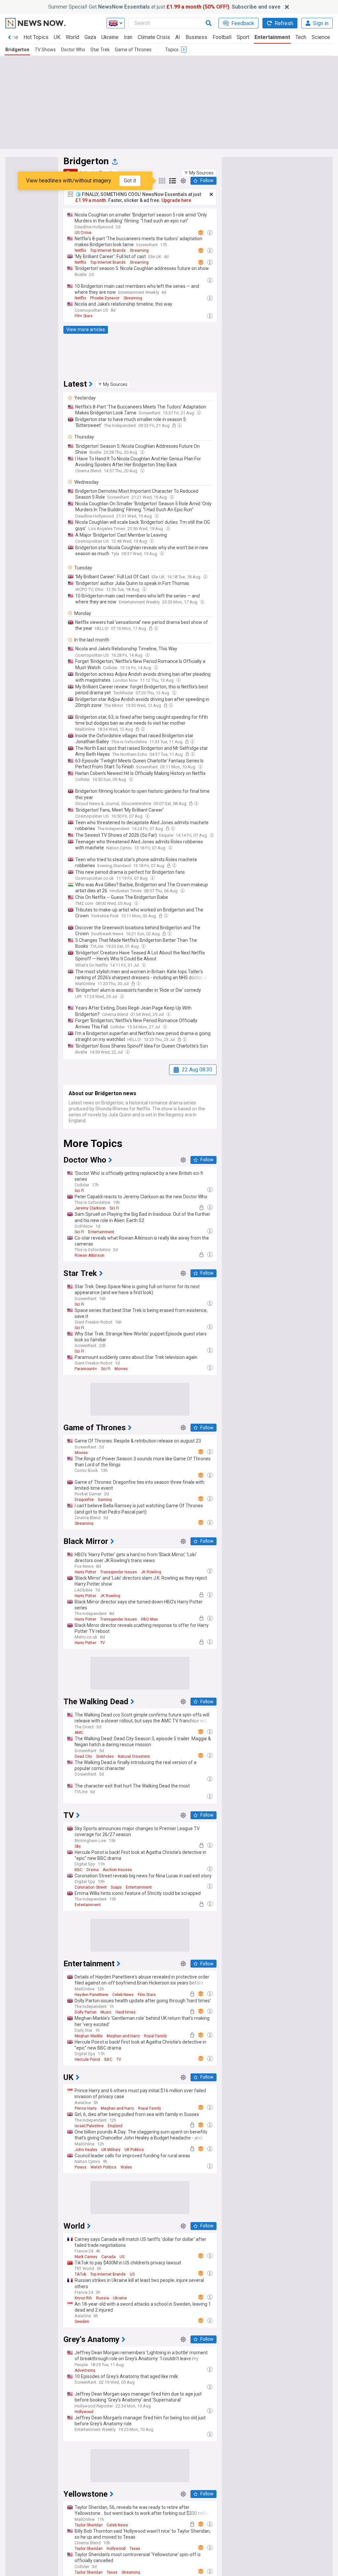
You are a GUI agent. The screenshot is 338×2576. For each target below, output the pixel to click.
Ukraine (110, 37)
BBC (79, 1870)
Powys (81, 2167)
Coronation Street (91, 1887)
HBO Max (149, 1619)
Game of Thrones (133, 50)
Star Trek (100, 50)
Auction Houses (117, 1870)
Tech (301, 37)
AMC (79, 1733)
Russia (102, 2298)
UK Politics (134, 2150)
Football (222, 37)
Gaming (105, 1500)
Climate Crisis (154, 37)
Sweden (82, 2322)
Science (321, 37)
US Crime (83, 233)
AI (178, 37)
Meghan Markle (89, 2036)
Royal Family (155, 2036)
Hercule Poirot (87, 2059)
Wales (126, 2167)
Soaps (116, 1887)
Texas (135, 2549)
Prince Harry (86, 2108)
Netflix (80, 250)
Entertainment (272, 37)
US (122, 2257)
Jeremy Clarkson (90, 1208)
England (115, 2126)
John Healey (86, 2150)
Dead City (83, 1756)
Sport (243, 37)
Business (196, 37)
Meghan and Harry (123, 2036)
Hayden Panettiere (91, 1995)
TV (102, 1643)
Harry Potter (85, 1572)
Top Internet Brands (108, 250)
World (72, 37)
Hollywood (84, 2412)
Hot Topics (36, 37)
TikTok (80, 2274)
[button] (199, 173)
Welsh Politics (103, 2167)
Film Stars (84, 316)
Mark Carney (86, 2257)
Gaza (90, 37)
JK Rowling (151, 1572)
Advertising (85, 2370)
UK (57, 37)
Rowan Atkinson (89, 1255)
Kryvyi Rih (83, 2298)
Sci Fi (79, 1191)
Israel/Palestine (89, 2126)
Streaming (139, 250)
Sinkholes (105, 1756)
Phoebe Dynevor (105, 298)
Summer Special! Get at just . (164, 7)
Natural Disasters (134, 1756)
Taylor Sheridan (89, 2525)
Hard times (126, 2012)
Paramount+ (86, 1369)
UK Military (111, 2150)
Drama (93, 1870)
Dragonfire (84, 1500)
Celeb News (123, 1995)
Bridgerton (17, 50)
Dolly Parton (85, 2012)
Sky (78, 1846)
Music (106, 2012)
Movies (121, 1369)
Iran (128, 37)
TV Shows (45, 50)
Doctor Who (73, 50)
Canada (108, 2257)
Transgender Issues (118, 1572)
